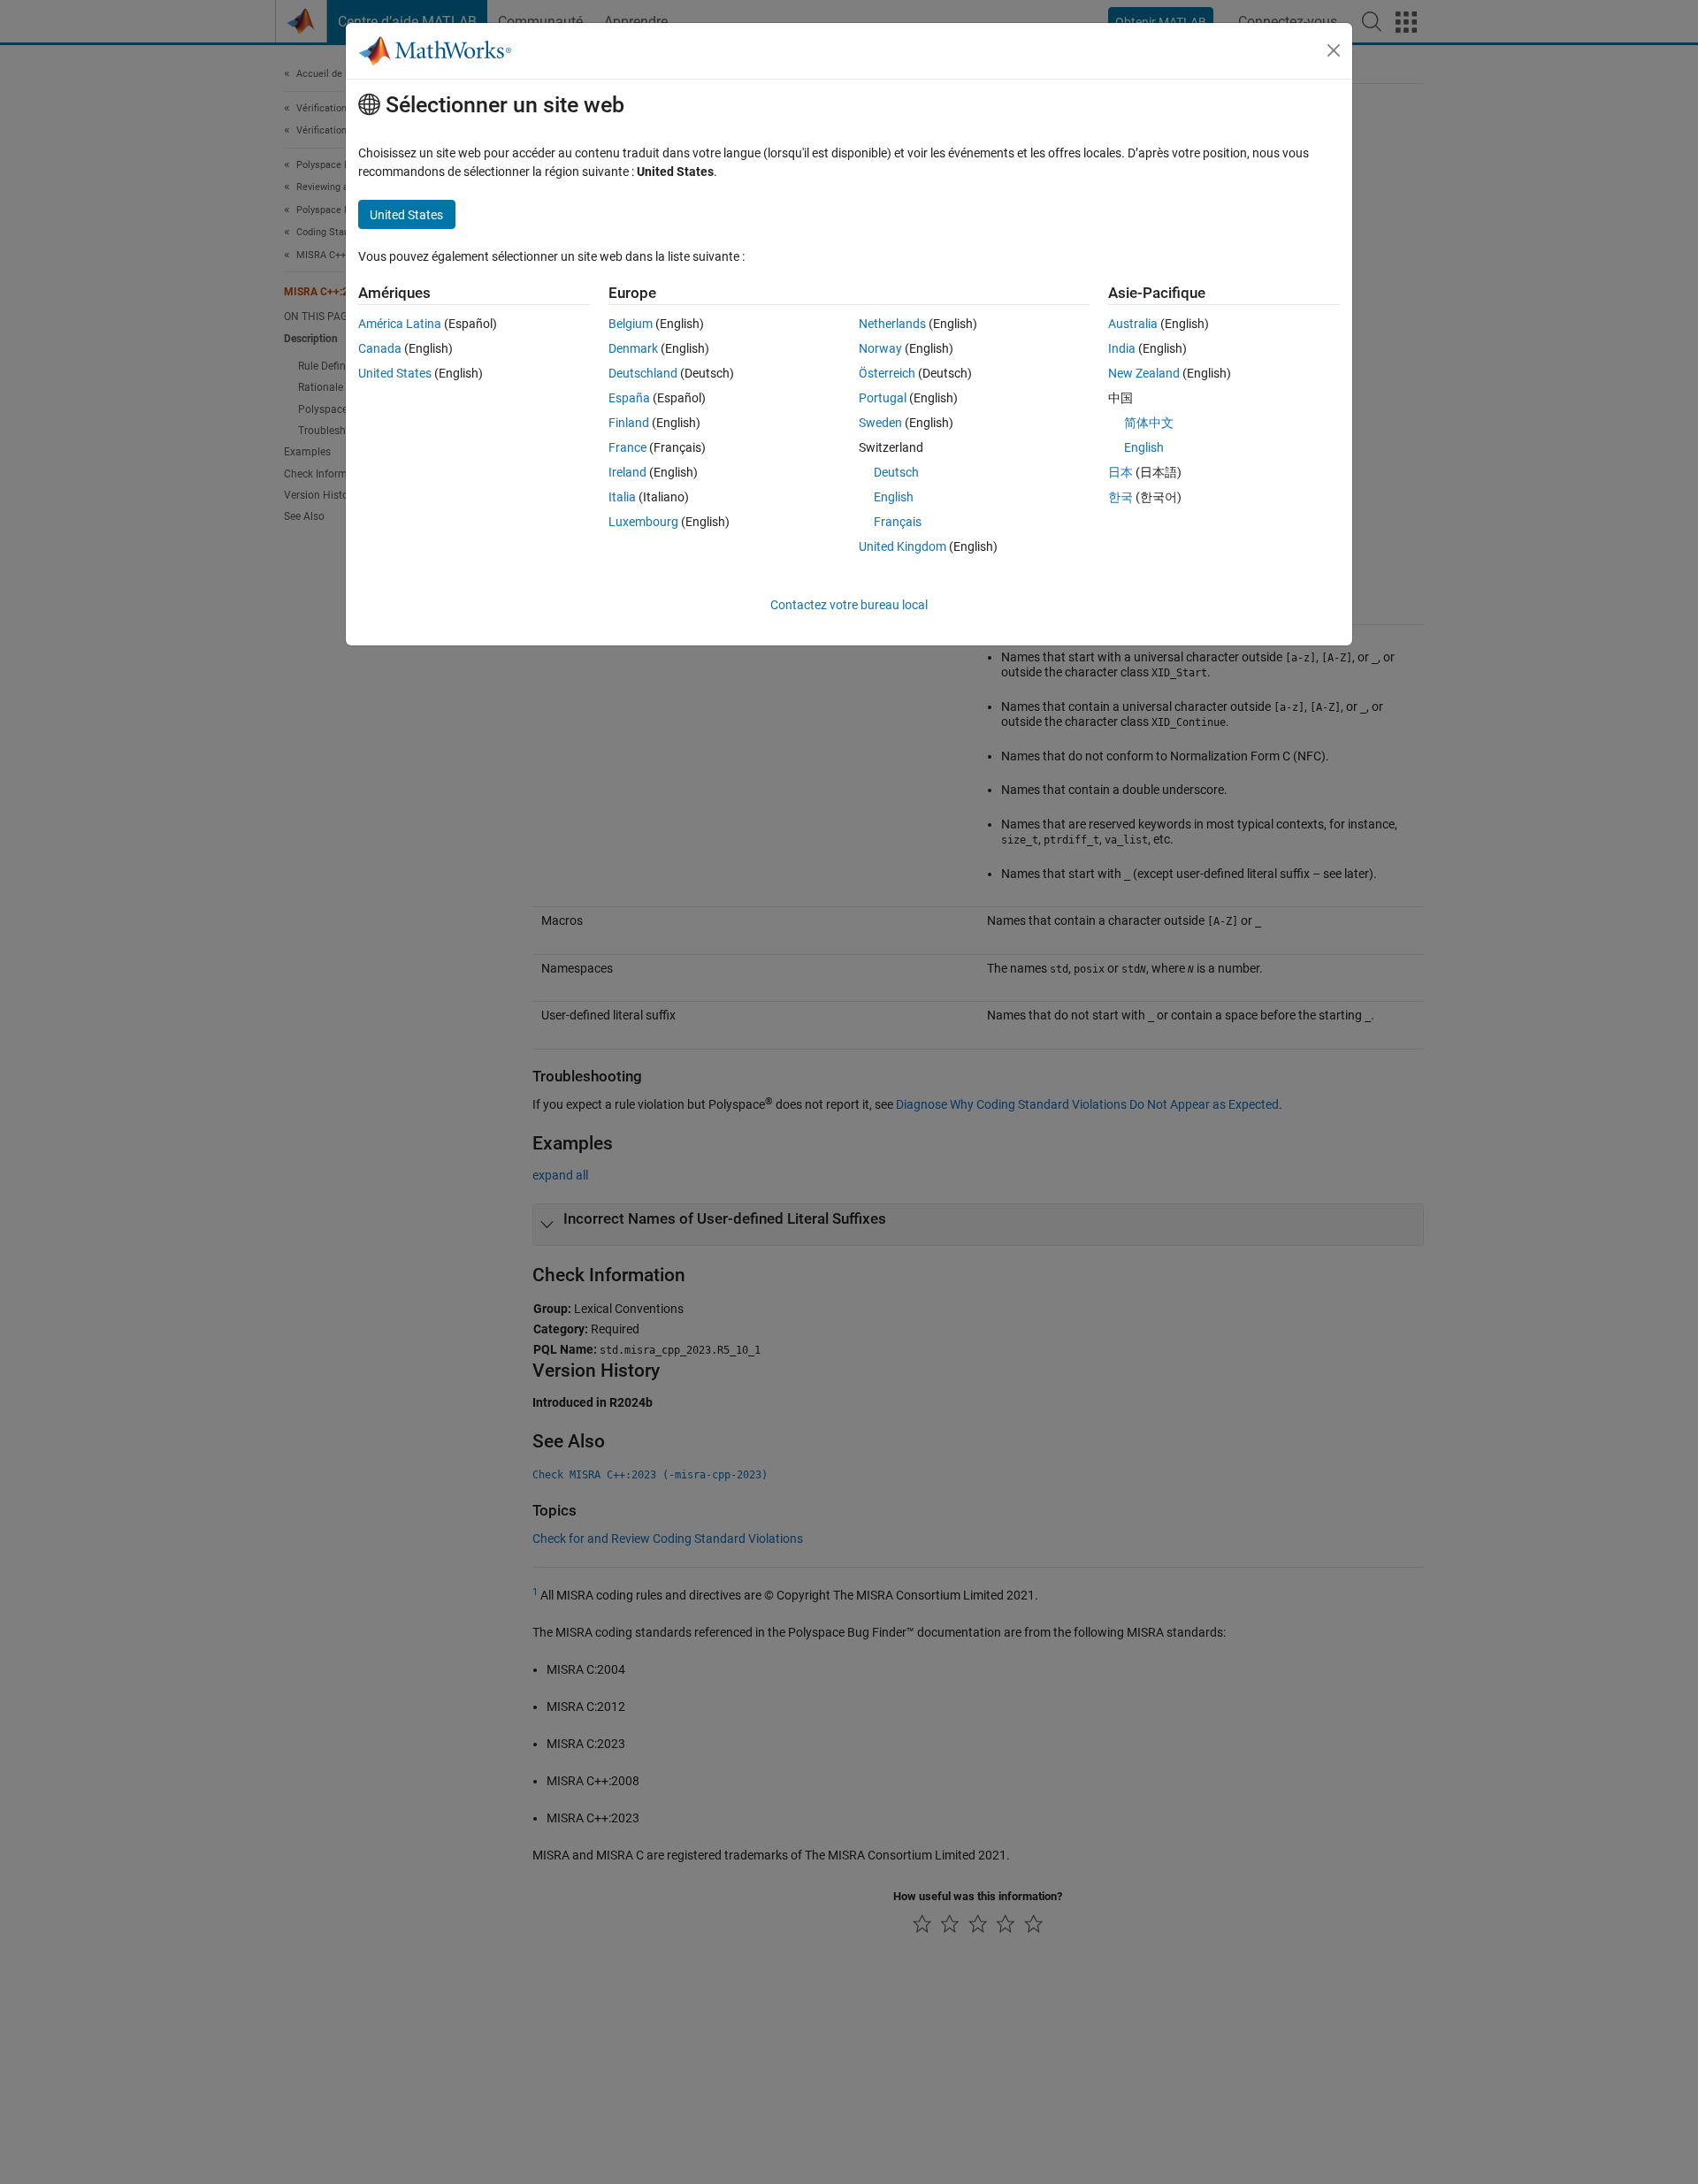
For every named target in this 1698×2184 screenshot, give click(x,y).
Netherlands (892, 324)
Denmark (633, 348)
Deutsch (896, 472)
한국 (1121, 497)
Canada (380, 348)
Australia (1133, 324)
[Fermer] (1334, 50)
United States (395, 373)
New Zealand (1144, 373)
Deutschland (643, 373)
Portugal (883, 398)
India (1122, 348)
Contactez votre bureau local (849, 605)
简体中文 (1149, 423)
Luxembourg (643, 522)
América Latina (400, 324)
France (627, 447)
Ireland (627, 472)
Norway (880, 348)
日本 (1121, 472)
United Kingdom (903, 546)
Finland (629, 423)
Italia (622, 497)
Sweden (880, 423)
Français (898, 522)
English (894, 497)
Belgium (631, 324)
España (629, 398)
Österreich (887, 373)
